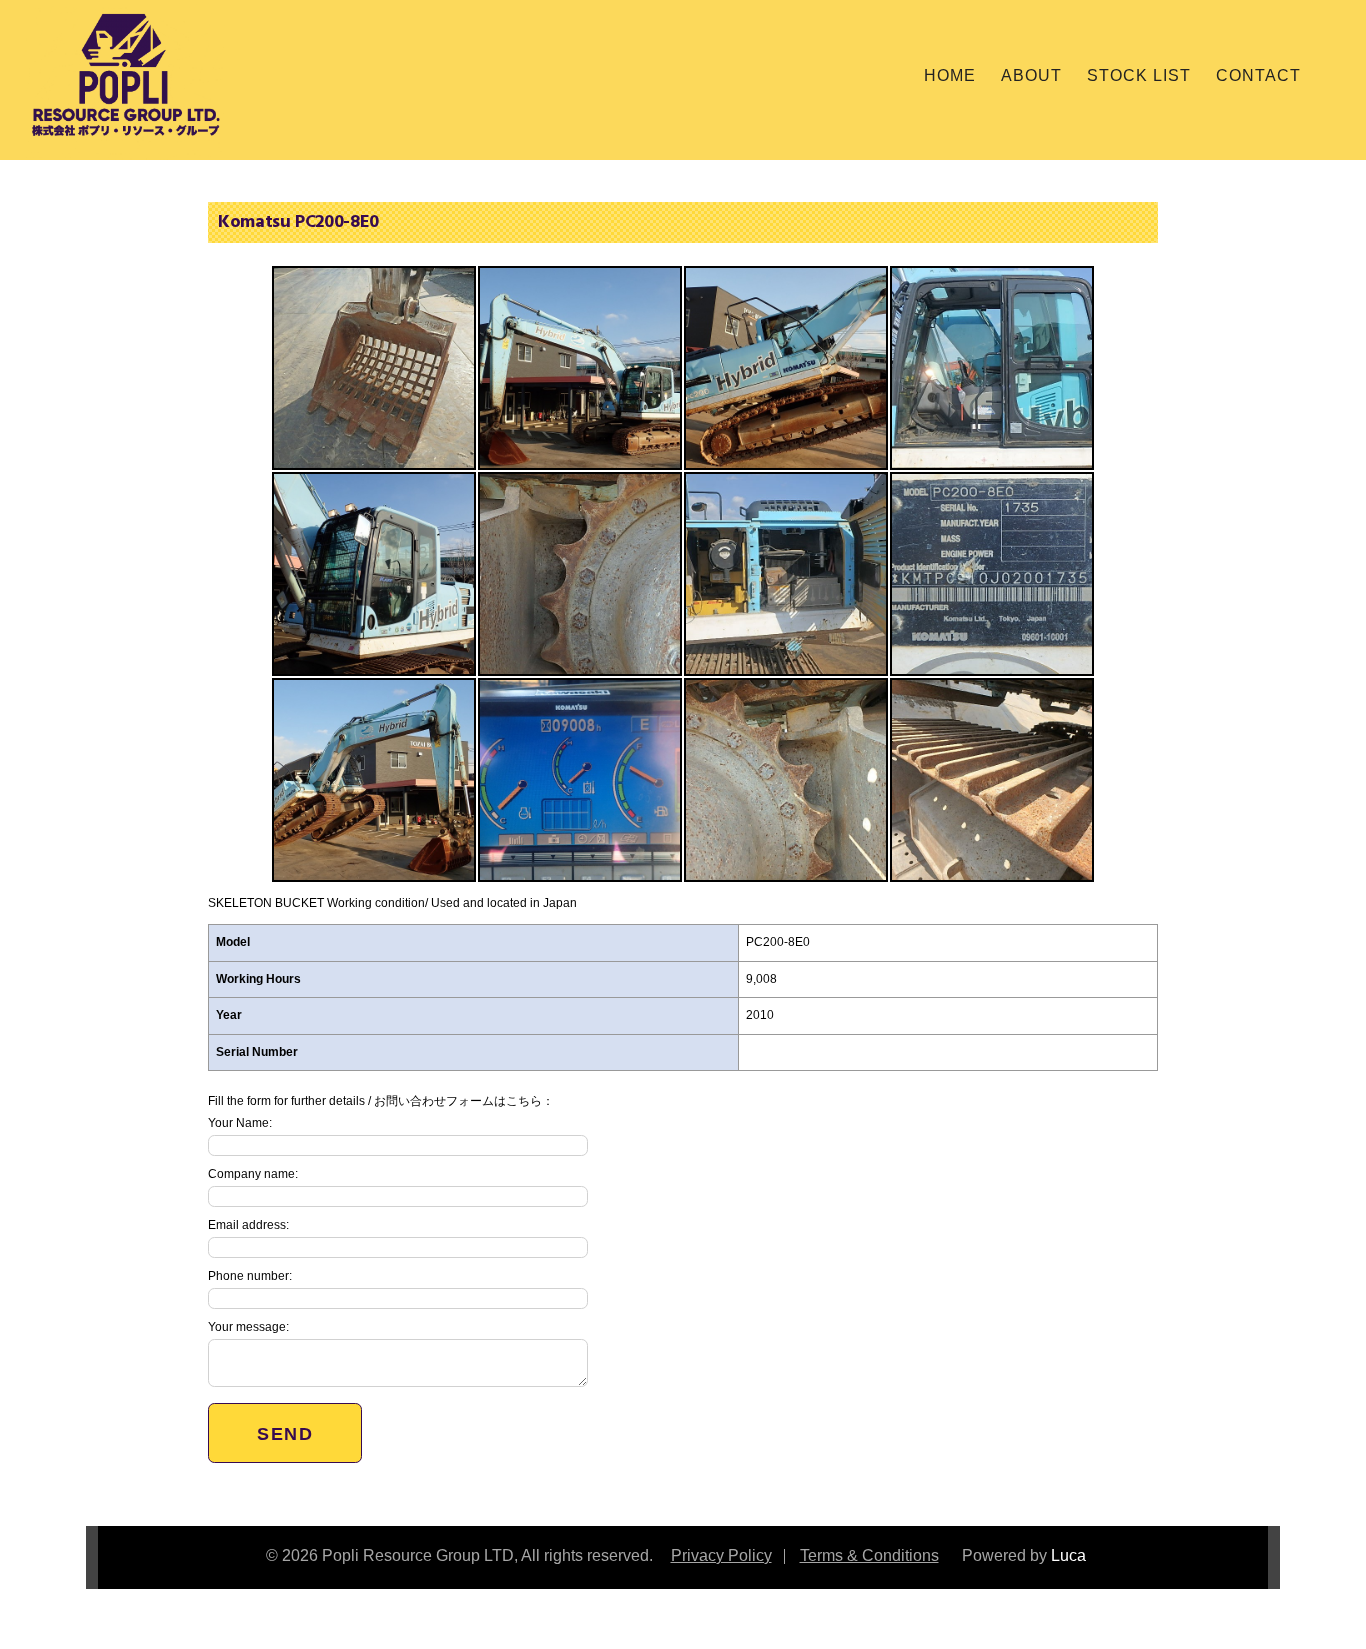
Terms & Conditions (869, 1555)
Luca (1068, 1555)
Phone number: (250, 1276)
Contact (1258, 75)
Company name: (253, 1174)
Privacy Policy (721, 1555)
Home (950, 75)
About (1031, 75)
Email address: (248, 1225)
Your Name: (240, 1123)
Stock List (1139, 75)
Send (285, 1434)
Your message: (248, 1327)
